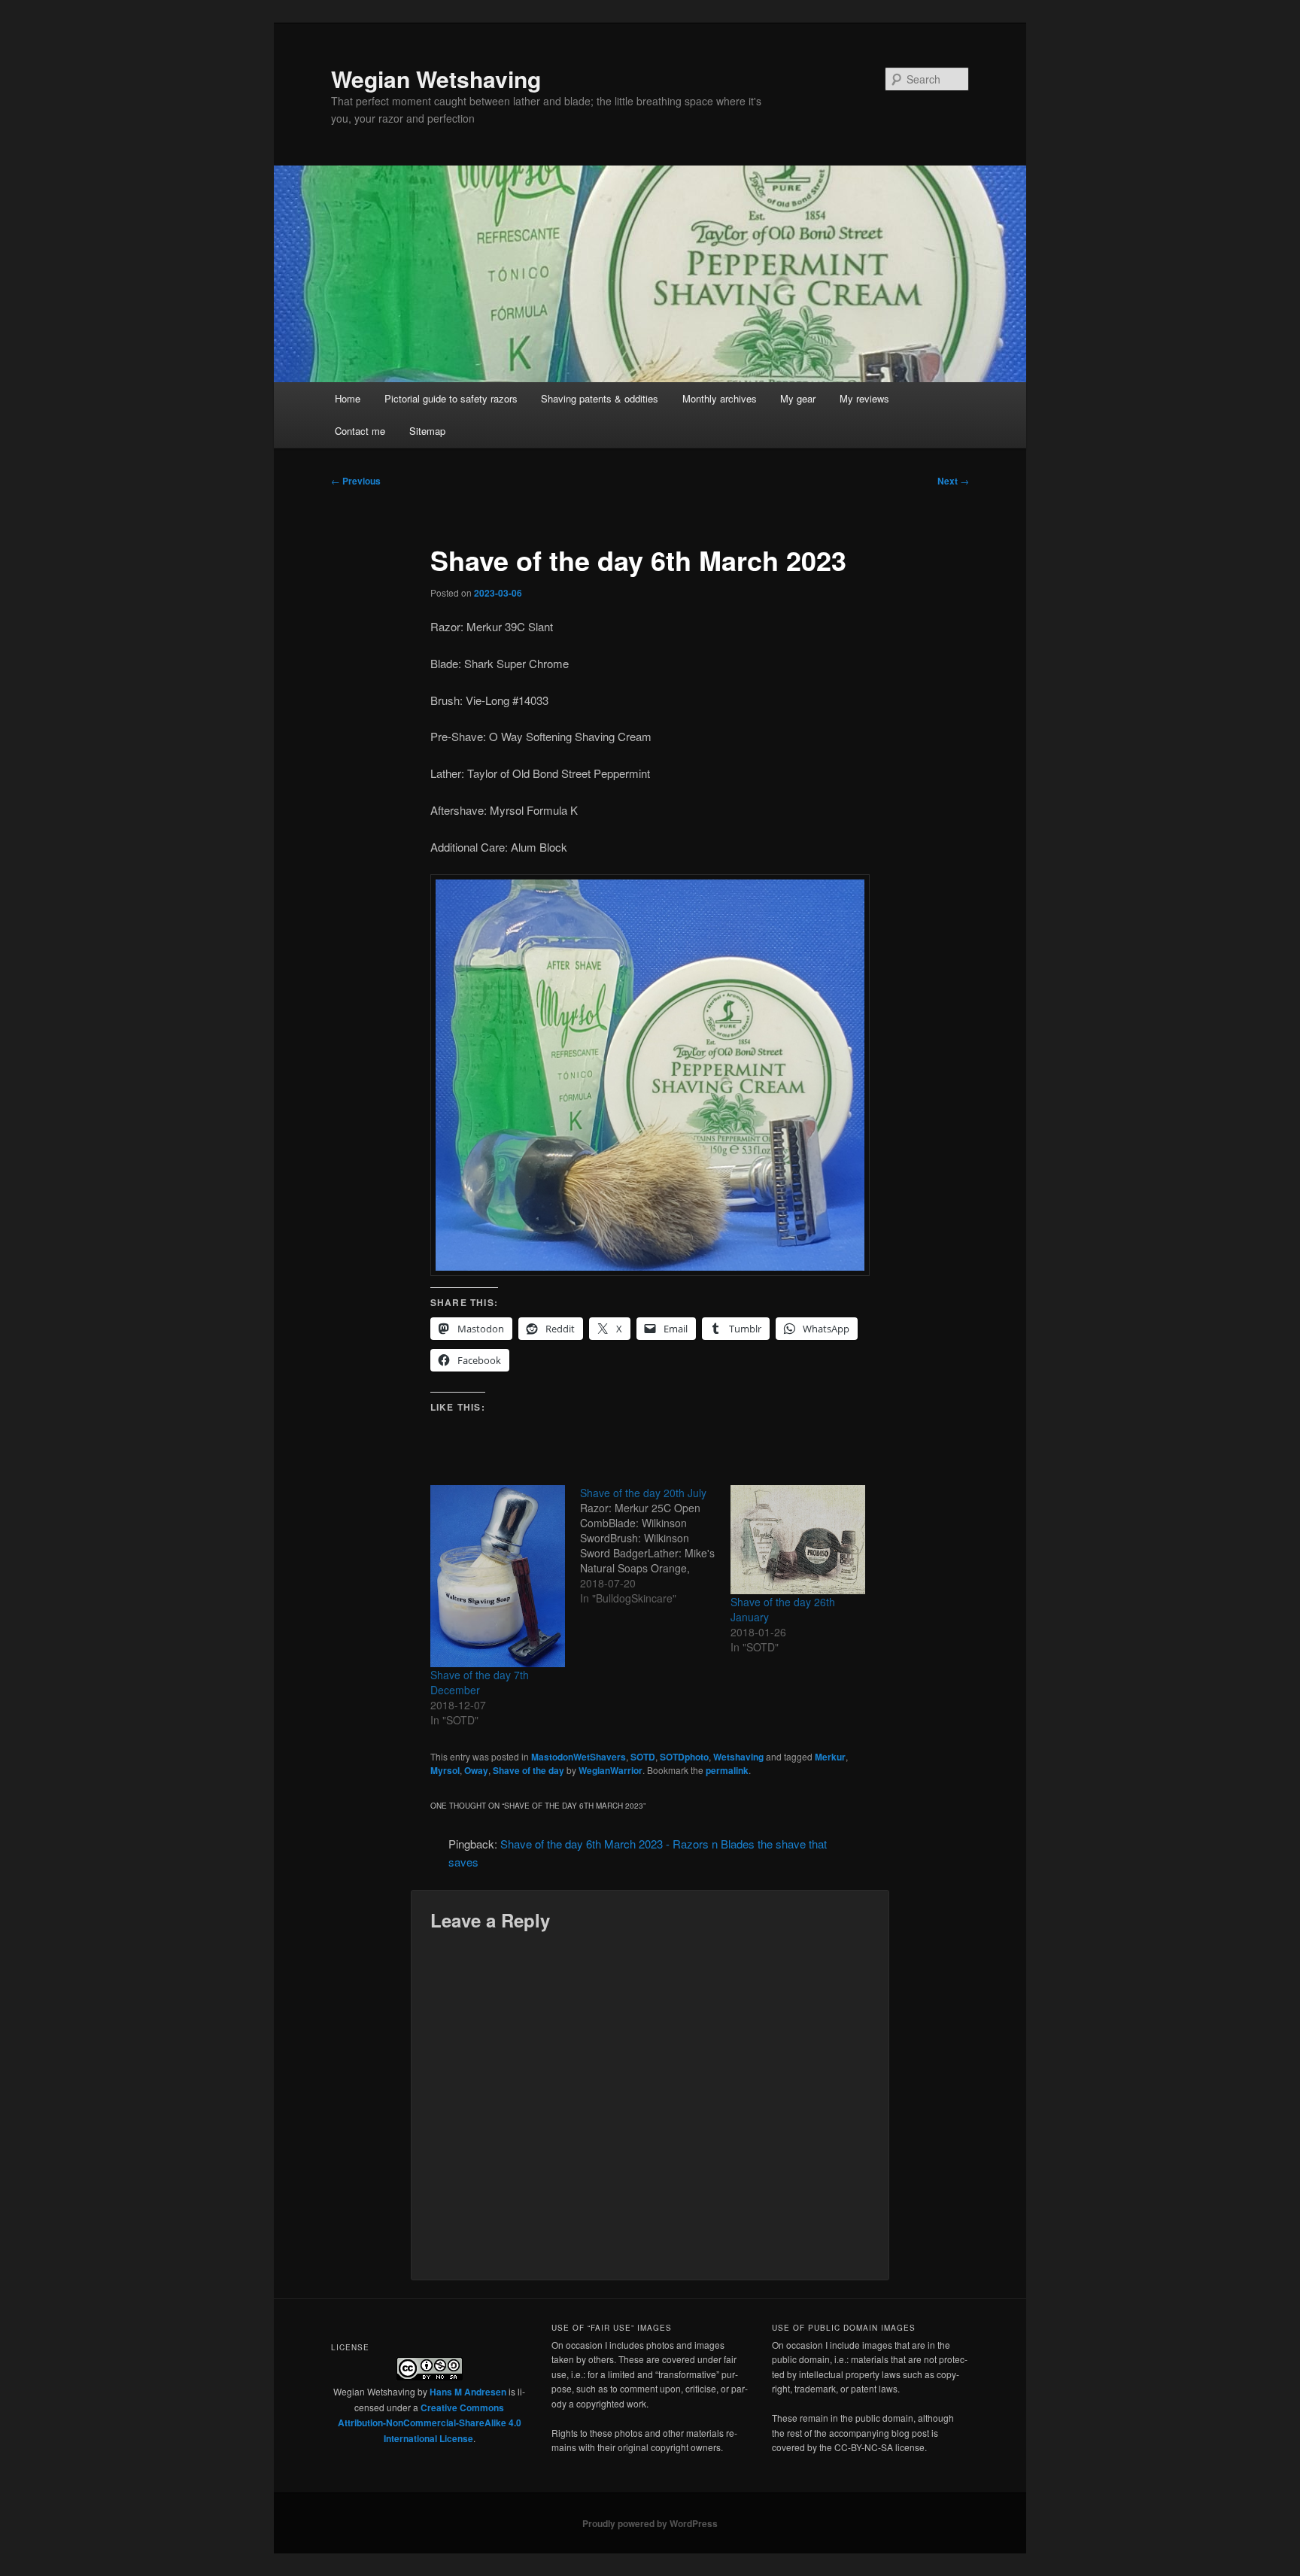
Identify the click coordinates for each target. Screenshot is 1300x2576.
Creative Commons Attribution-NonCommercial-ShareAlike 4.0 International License (430, 2423)
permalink (727, 1770)
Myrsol (445, 1770)
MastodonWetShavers (579, 1757)
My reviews (864, 398)
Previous (356, 481)
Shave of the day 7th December (480, 1682)
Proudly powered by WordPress (650, 2523)
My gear (798, 398)
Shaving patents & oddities (600, 398)
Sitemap (427, 431)
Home (348, 398)
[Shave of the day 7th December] (498, 1576)
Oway (476, 1770)
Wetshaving (738, 1757)
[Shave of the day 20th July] (655, 1545)
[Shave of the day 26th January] (798, 1540)
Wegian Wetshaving (436, 79)
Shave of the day (529, 1770)
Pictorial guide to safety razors (451, 398)
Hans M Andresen (468, 2392)
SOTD (643, 1757)
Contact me (360, 431)
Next (953, 481)
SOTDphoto (684, 1757)
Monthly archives (720, 398)
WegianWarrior (611, 1770)
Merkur (830, 1757)
